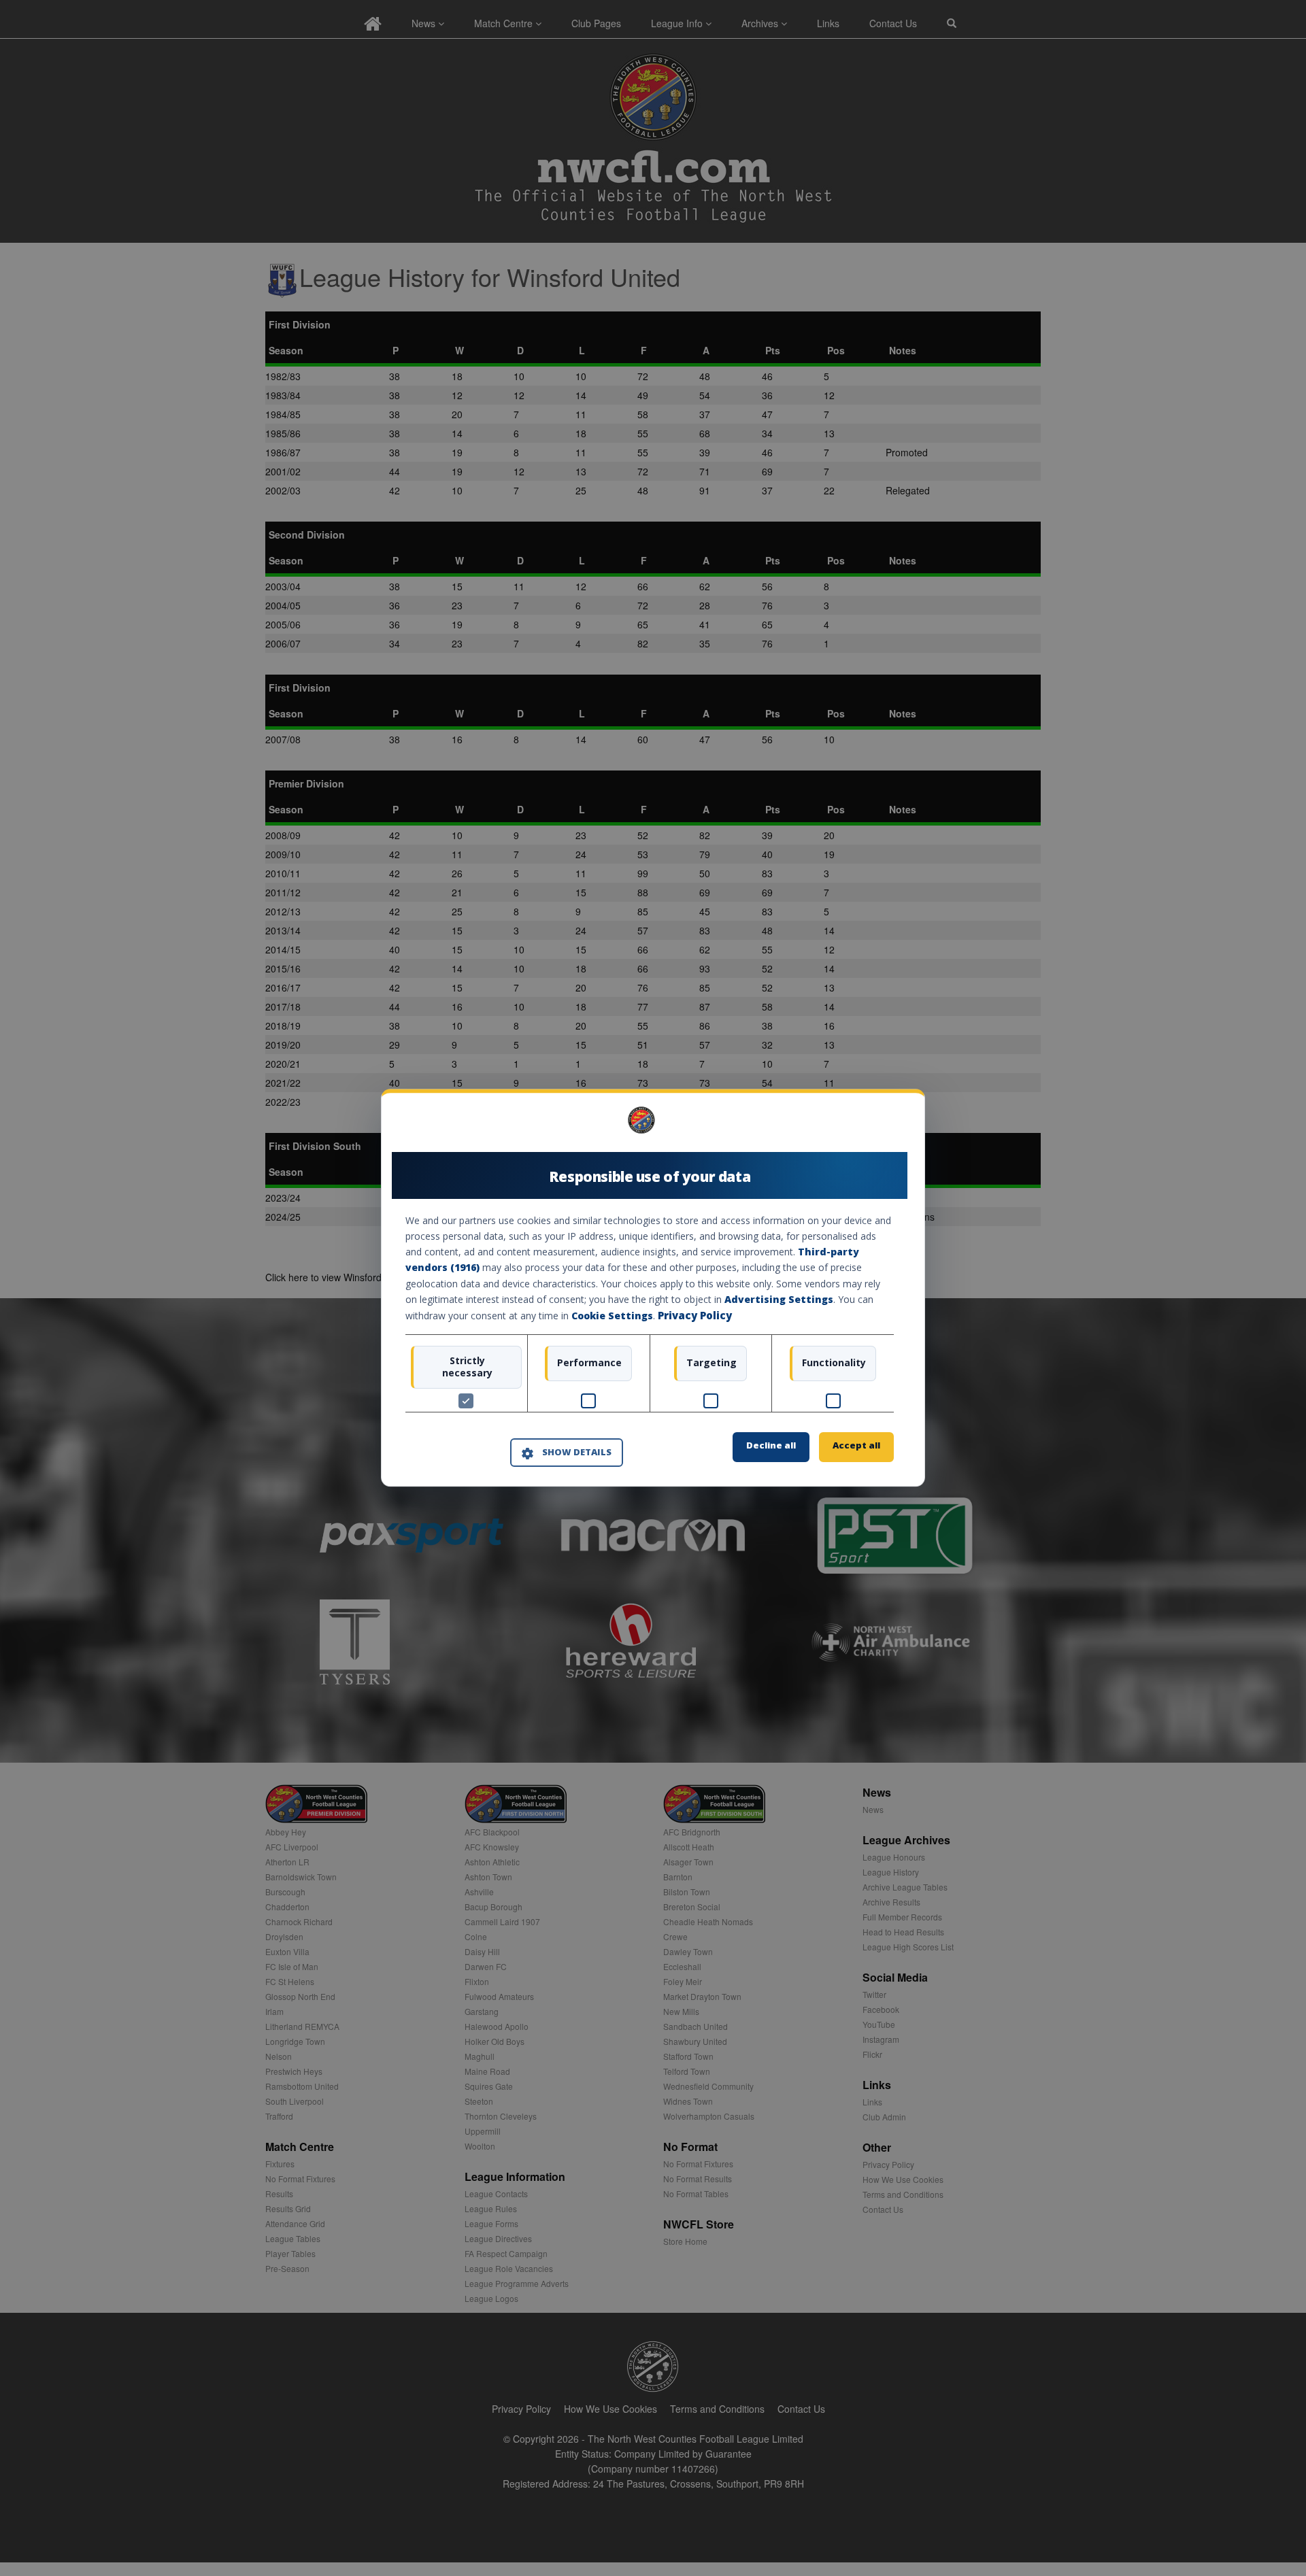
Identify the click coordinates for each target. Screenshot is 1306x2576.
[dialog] (653, 1288)
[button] (567, 1453)
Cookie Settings (612, 1316)
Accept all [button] (856, 1446)
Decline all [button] (771, 1446)
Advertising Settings (779, 1299)
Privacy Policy (695, 1315)
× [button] (889, 1125)
